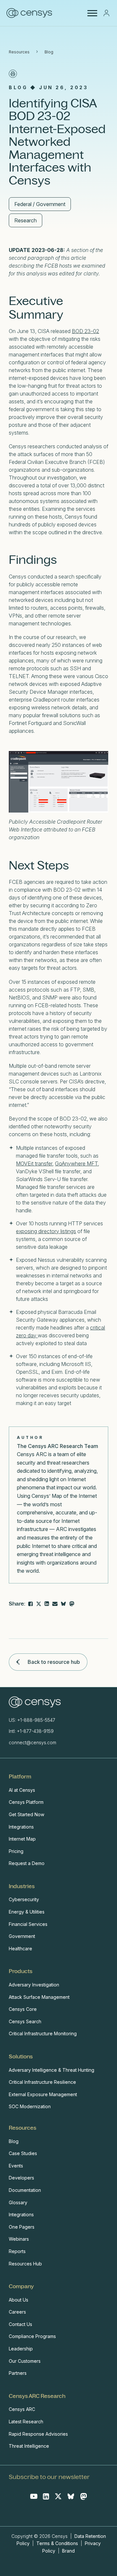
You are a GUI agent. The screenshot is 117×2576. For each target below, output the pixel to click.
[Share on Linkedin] (47, 1604)
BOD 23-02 (85, 331)
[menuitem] (57, 1820)
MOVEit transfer (34, 1163)
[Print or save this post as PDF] (13, 74)
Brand (68, 2551)
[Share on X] (39, 1604)
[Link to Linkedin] (46, 2496)
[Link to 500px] (63, 1604)
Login (106, 13)
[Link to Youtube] (34, 2496)
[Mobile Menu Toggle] (92, 13)
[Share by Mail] (55, 1604)
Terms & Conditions (57, 2543)
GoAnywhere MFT (76, 1163)
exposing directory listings (46, 1231)
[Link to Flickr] (72, 1604)
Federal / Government (40, 204)
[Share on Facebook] (31, 1604)
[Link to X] (58, 2496)
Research (26, 220)
